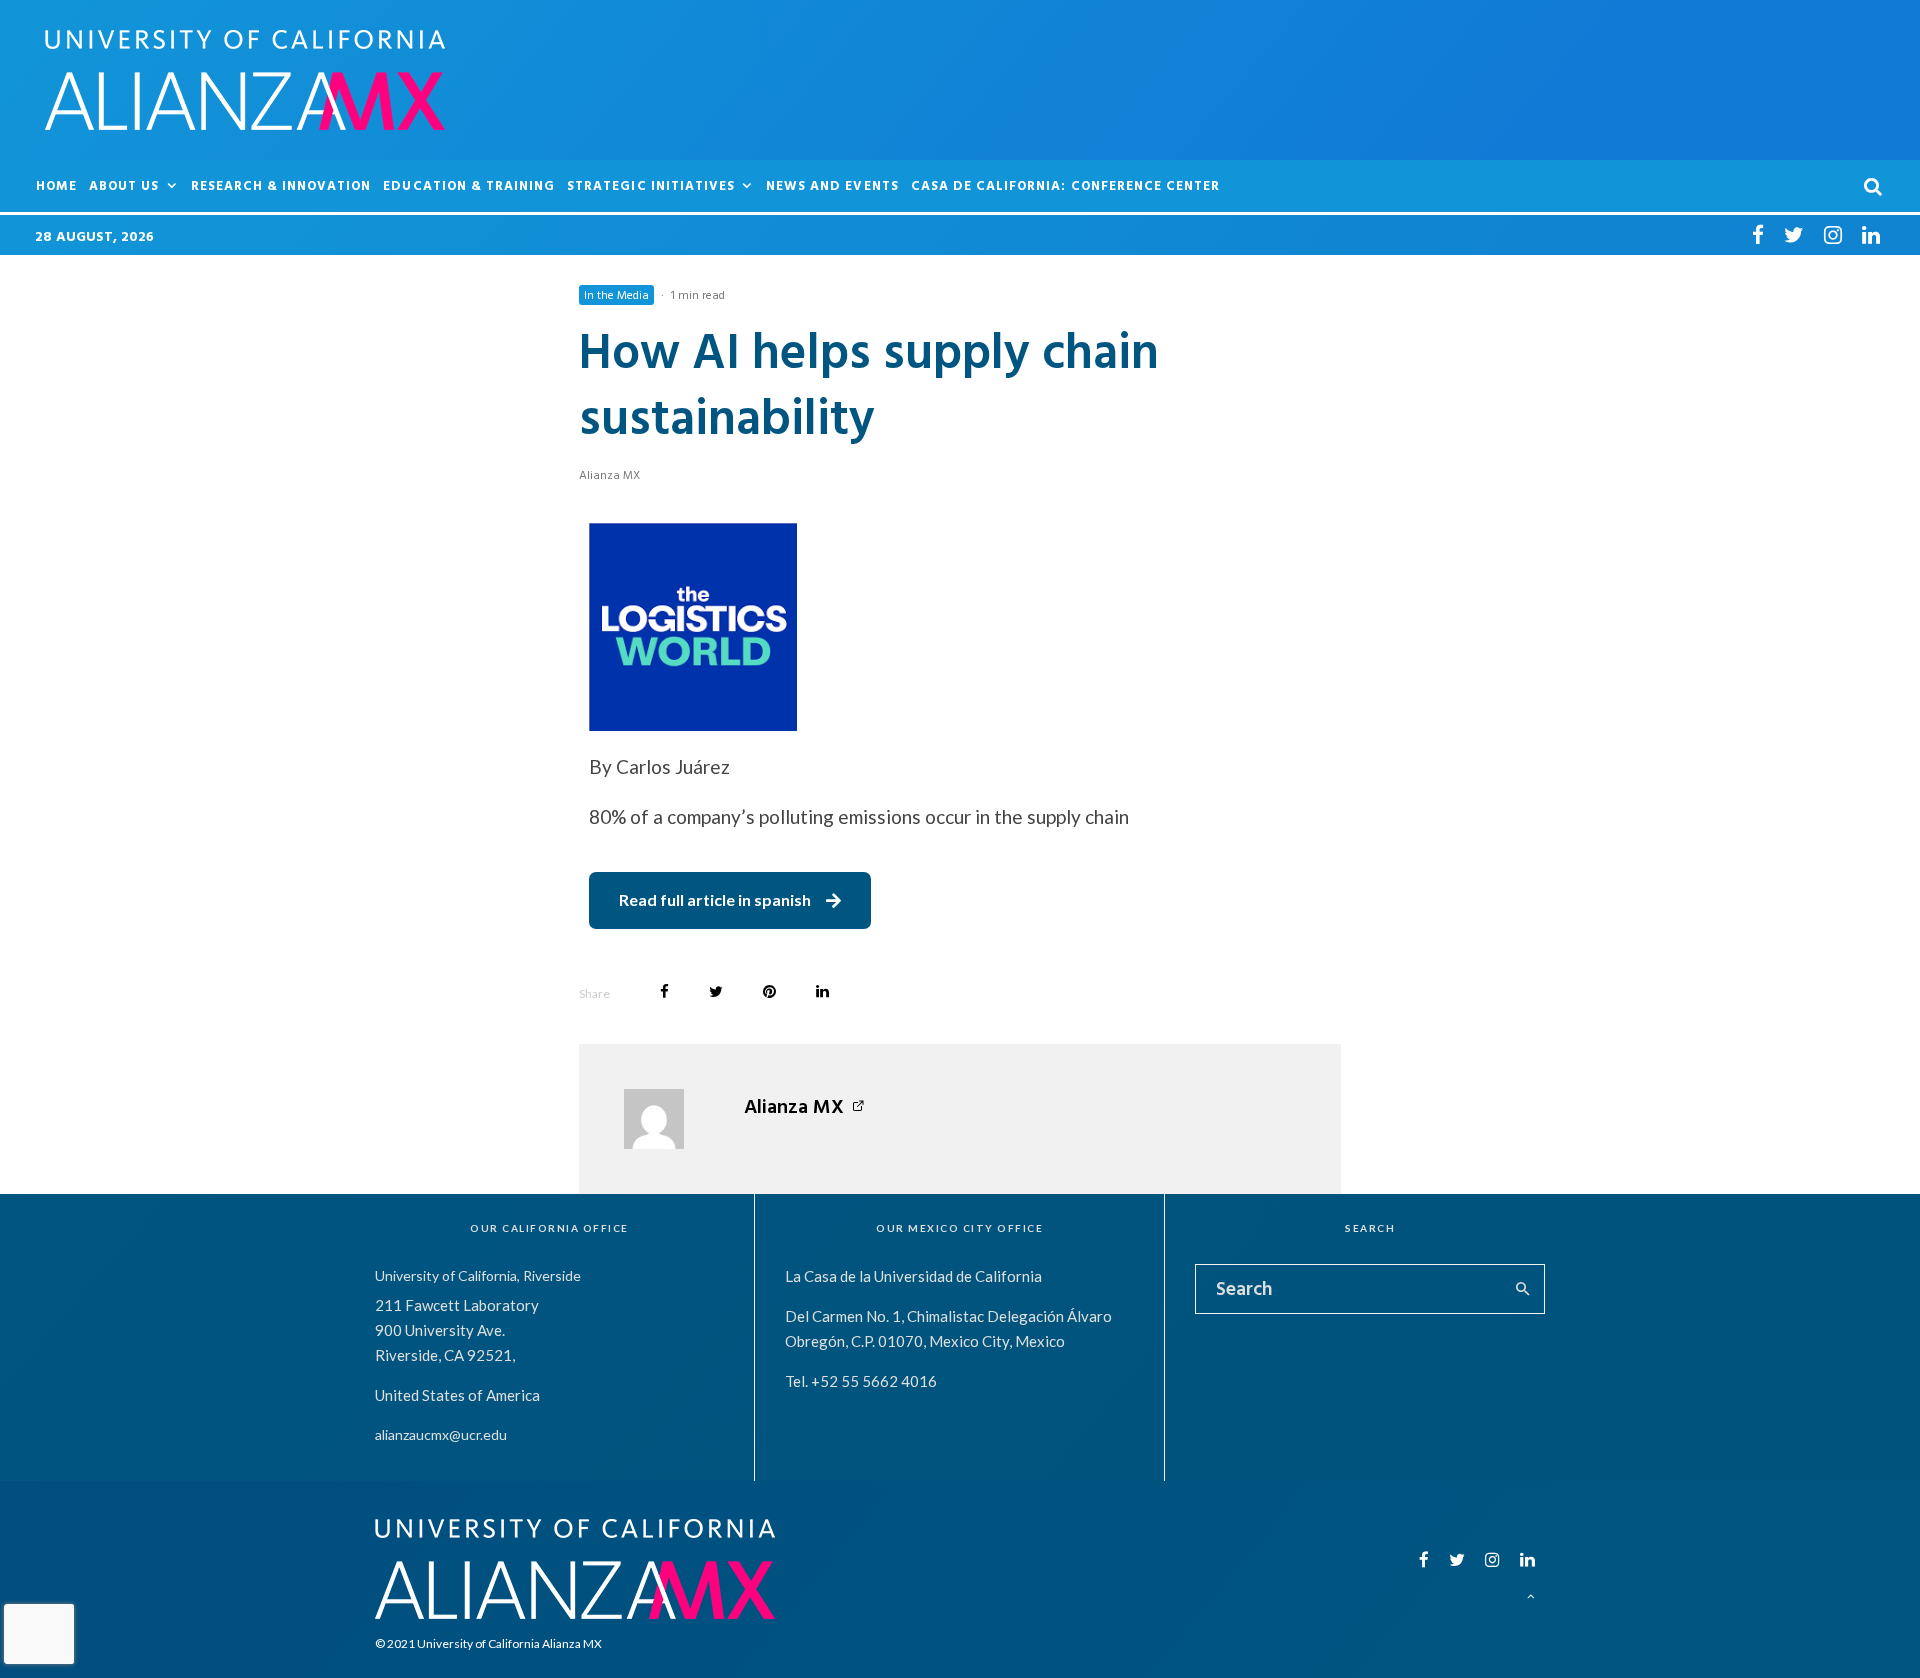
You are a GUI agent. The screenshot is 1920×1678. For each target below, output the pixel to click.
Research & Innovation (281, 185)
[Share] (664, 991)
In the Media (616, 294)
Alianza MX (609, 474)
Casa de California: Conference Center (1065, 185)
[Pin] (769, 991)
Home (56, 185)
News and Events (832, 185)
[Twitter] (1794, 234)
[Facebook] (1758, 234)
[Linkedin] (1871, 234)
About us (124, 185)
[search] (1522, 1289)
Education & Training (469, 185)
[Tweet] (716, 991)
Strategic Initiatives (651, 185)
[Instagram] (1833, 234)
